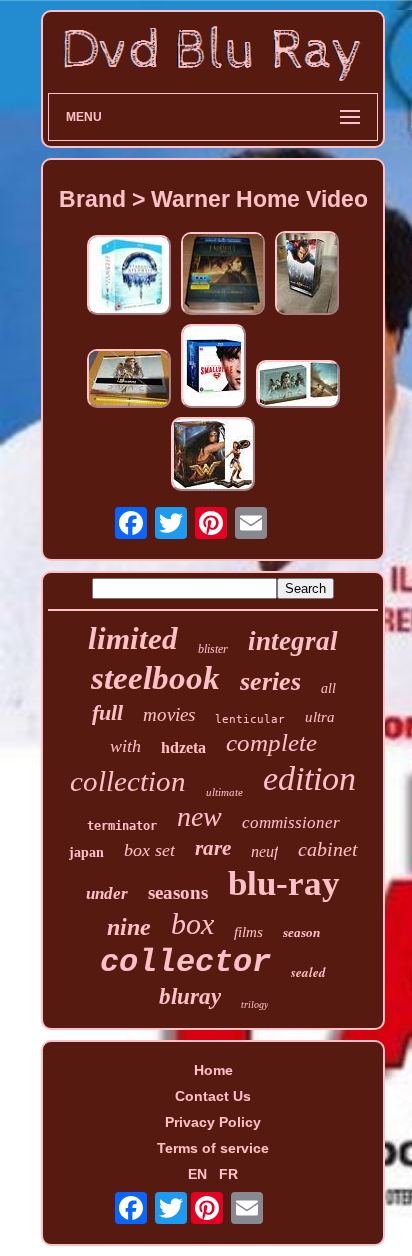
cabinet (328, 849)
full (107, 712)
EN (197, 1174)
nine (129, 927)
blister (213, 649)
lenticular (250, 719)
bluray (190, 996)
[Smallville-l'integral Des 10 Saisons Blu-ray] (213, 367)
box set (149, 850)
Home (213, 1070)
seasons (178, 892)
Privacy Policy (213, 1122)
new (199, 816)
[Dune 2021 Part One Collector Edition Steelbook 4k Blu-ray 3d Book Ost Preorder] (298, 385)
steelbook (155, 678)
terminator (122, 826)
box (192, 923)
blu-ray (284, 883)
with (125, 746)
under (107, 893)
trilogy (254, 1004)
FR (228, 1174)
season (301, 932)
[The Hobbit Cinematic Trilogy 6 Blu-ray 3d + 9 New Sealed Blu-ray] (223, 275)
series (270, 681)
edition (309, 778)
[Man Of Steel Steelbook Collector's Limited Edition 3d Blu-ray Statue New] (307, 274)
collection (128, 781)
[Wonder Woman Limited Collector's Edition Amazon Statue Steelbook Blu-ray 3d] (213, 455)
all (328, 688)
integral (293, 641)
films (248, 932)
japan (86, 852)
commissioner (291, 822)
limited (133, 638)
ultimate (224, 792)
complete (271, 742)
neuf (264, 851)
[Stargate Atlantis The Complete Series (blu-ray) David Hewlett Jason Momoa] (129, 276)
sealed (308, 972)
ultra (320, 717)
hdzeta (183, 747)
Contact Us (213, 1096)
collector (185, 962)
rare (213, 848)
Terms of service (213, 1148)
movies (169, 714)
